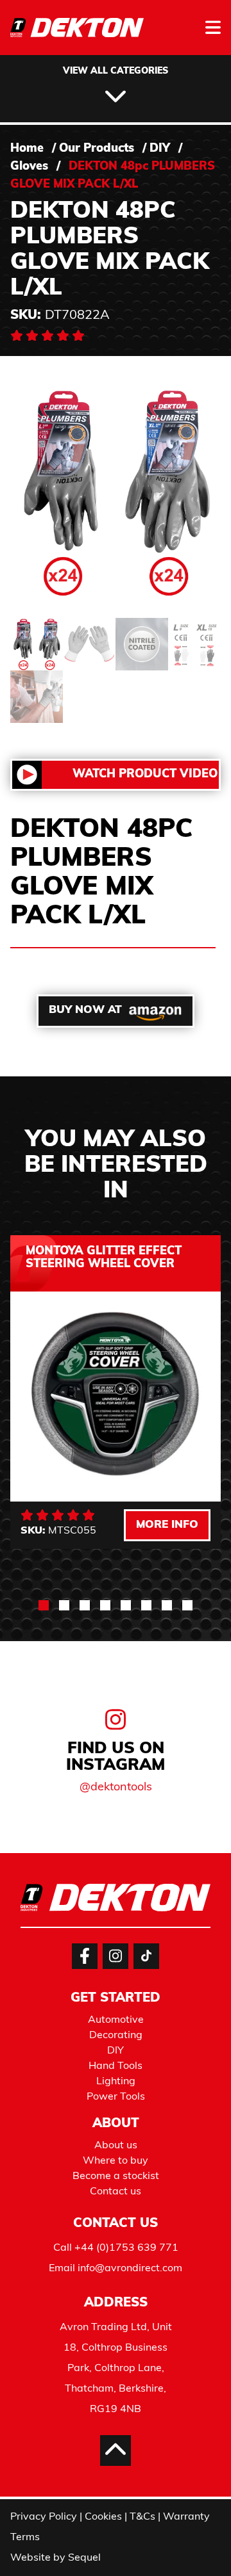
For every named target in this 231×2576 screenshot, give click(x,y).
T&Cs (142, 2517)
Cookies (103, 2517)
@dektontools (116, 1788)
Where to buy (116, 2161)
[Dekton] (77, 36)
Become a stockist (116, 2176)
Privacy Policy (44, 2517)
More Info (167, 1525)
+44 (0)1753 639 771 (126, 2248)
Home (27, 149)
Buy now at (85, 1010)
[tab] (44, 1605)
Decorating (116, 2036)
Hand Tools (116, 2066)
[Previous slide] (36, 1817)
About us (116, 2146)
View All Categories (116, 71)
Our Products (97, 149)
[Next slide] (195, 1817)
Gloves (29, 167)
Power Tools (116, 2097)
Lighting (116, 2082)
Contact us (116, 2192)
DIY (160, 149)
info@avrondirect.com (130, 2269)
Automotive (116, 2020)
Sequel (84, 2558)
